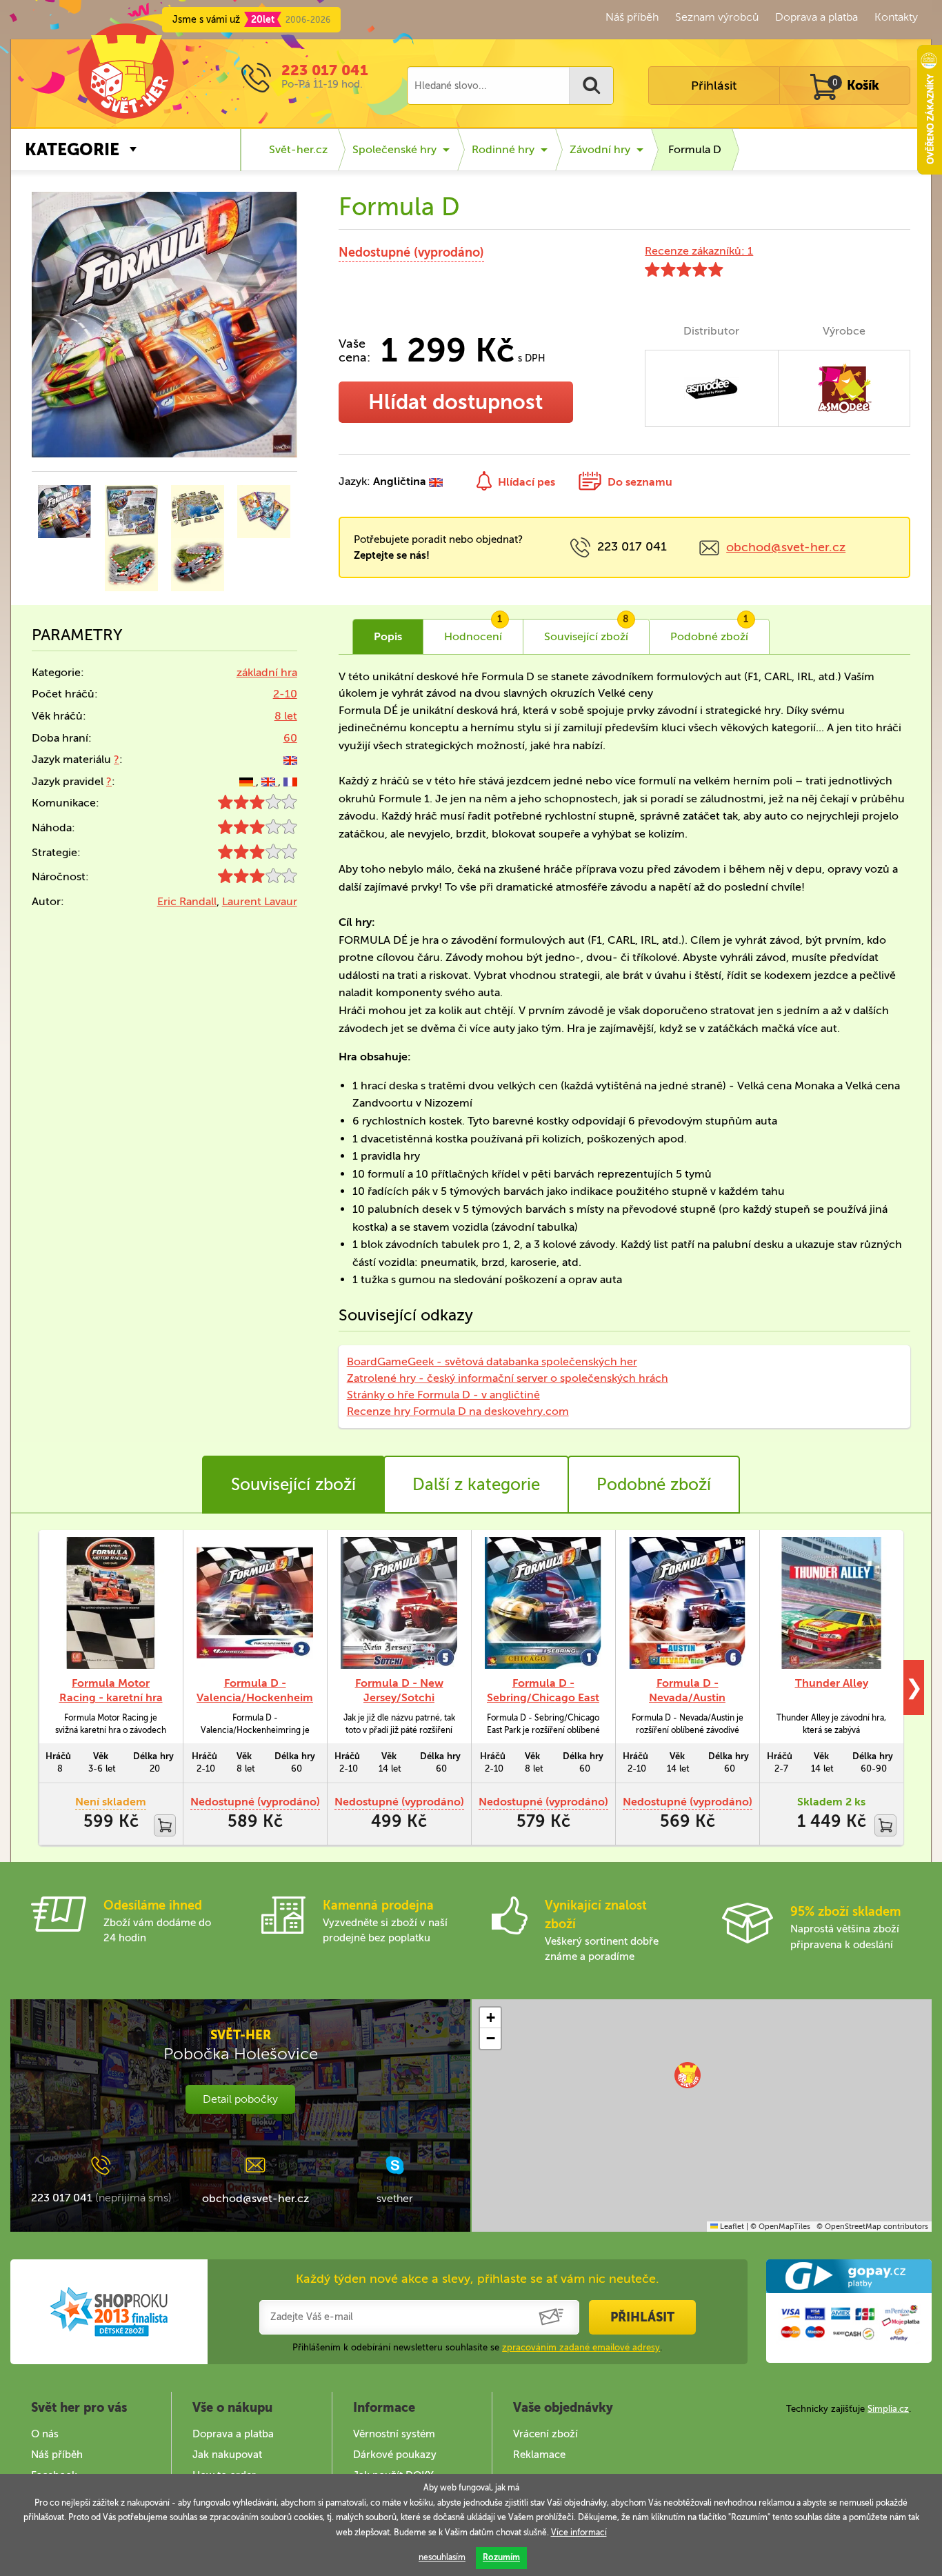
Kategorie (72, 149)
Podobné (710, 631)
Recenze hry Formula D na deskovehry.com (458, 1411)
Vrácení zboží (545, 2434)
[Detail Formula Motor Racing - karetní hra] (111, 1603)
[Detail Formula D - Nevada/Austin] (687, 1603)
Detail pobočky (240, 2099)
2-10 (285, 694)
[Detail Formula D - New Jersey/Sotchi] (399, 1603)
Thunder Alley (832, 1683)
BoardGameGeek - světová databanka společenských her (492, 1361)
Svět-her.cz (298, 149)
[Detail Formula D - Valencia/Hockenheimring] (255, 1603)
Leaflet (731, 2227)
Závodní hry (600, 149)
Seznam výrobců (717, 17)
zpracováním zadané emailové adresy (581, 2347)
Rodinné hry (503, 149)
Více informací (579, 2533)
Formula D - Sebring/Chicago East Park (543, 1697)
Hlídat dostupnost (455, 402)
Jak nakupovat (227, 2455)
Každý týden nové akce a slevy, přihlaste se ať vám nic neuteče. (478, 2279)
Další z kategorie (476, 1484)
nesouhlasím (442, 2557)
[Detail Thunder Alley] (831, 1603)
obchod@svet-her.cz (786, 547)
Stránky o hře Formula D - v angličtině (443, 1395)
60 (290, 738)
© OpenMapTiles (780, 2227)
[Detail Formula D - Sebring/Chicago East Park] (543, 1603)
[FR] (290, 781)
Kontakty (896, 17)
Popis (388, 636)
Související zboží (293, 1484)
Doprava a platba (816, 17)
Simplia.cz (888, 2409)
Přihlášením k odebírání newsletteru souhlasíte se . (477, 2347)
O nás (45, 2434)
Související (587, 631)
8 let (286, 716)
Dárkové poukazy (395, 2455)
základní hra (267, 672)
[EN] (290, 759)
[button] (688, 2075)
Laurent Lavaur (260, 901)
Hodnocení (473, 631)
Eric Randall (187, 901)
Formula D (695, 149)
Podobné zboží (654, 1484)
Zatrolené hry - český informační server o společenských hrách (508, 1378)
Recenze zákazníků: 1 (699, 251)
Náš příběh (632, 17)
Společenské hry (394, 149)
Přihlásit (714, 86)
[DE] (248, 781)
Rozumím (501, 2557)
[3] (258, 805)
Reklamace (539, 2455)
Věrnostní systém (394, 2434)
